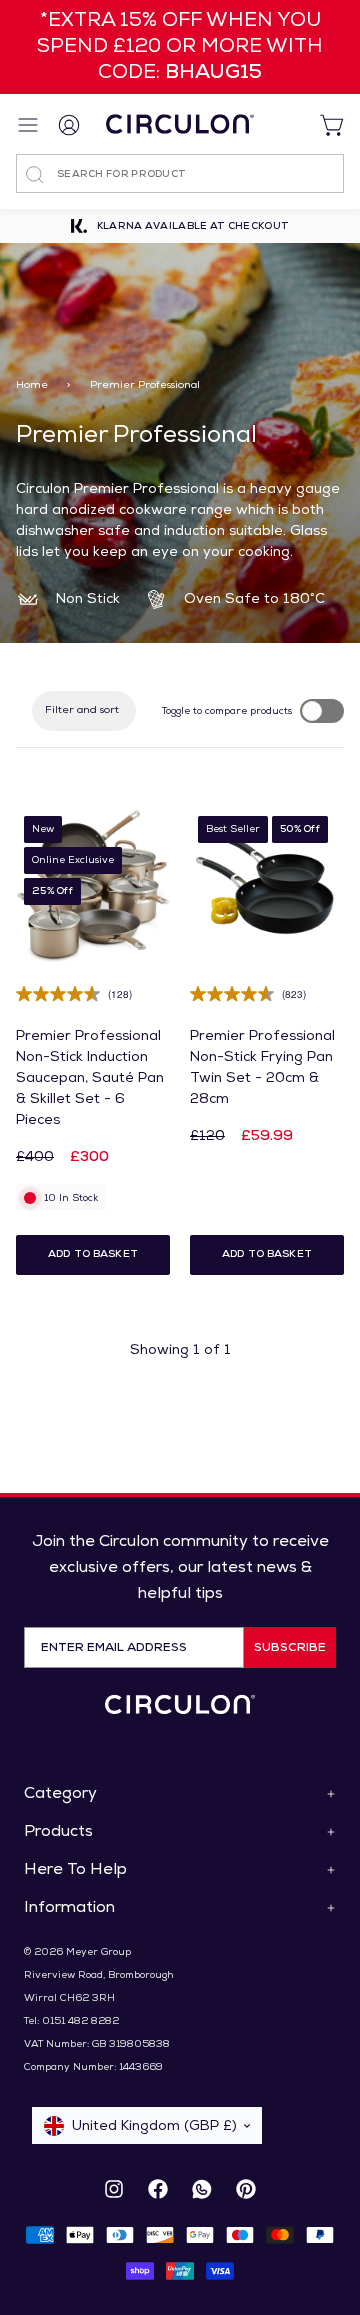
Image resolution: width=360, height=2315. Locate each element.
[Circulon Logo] (180, 1704)
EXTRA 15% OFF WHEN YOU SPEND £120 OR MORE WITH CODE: (180, 47)
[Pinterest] (246, 2189)
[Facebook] (158, 2189)
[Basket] (324, 124)
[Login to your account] (70, 124)
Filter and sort (82, 710)
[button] (93, 1255)
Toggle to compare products (227, 711)
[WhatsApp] (202, 2189)
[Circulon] (180, 124)
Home (32, 385)
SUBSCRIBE (290, 1648)
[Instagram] (114, 2189)
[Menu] (30, 125)
